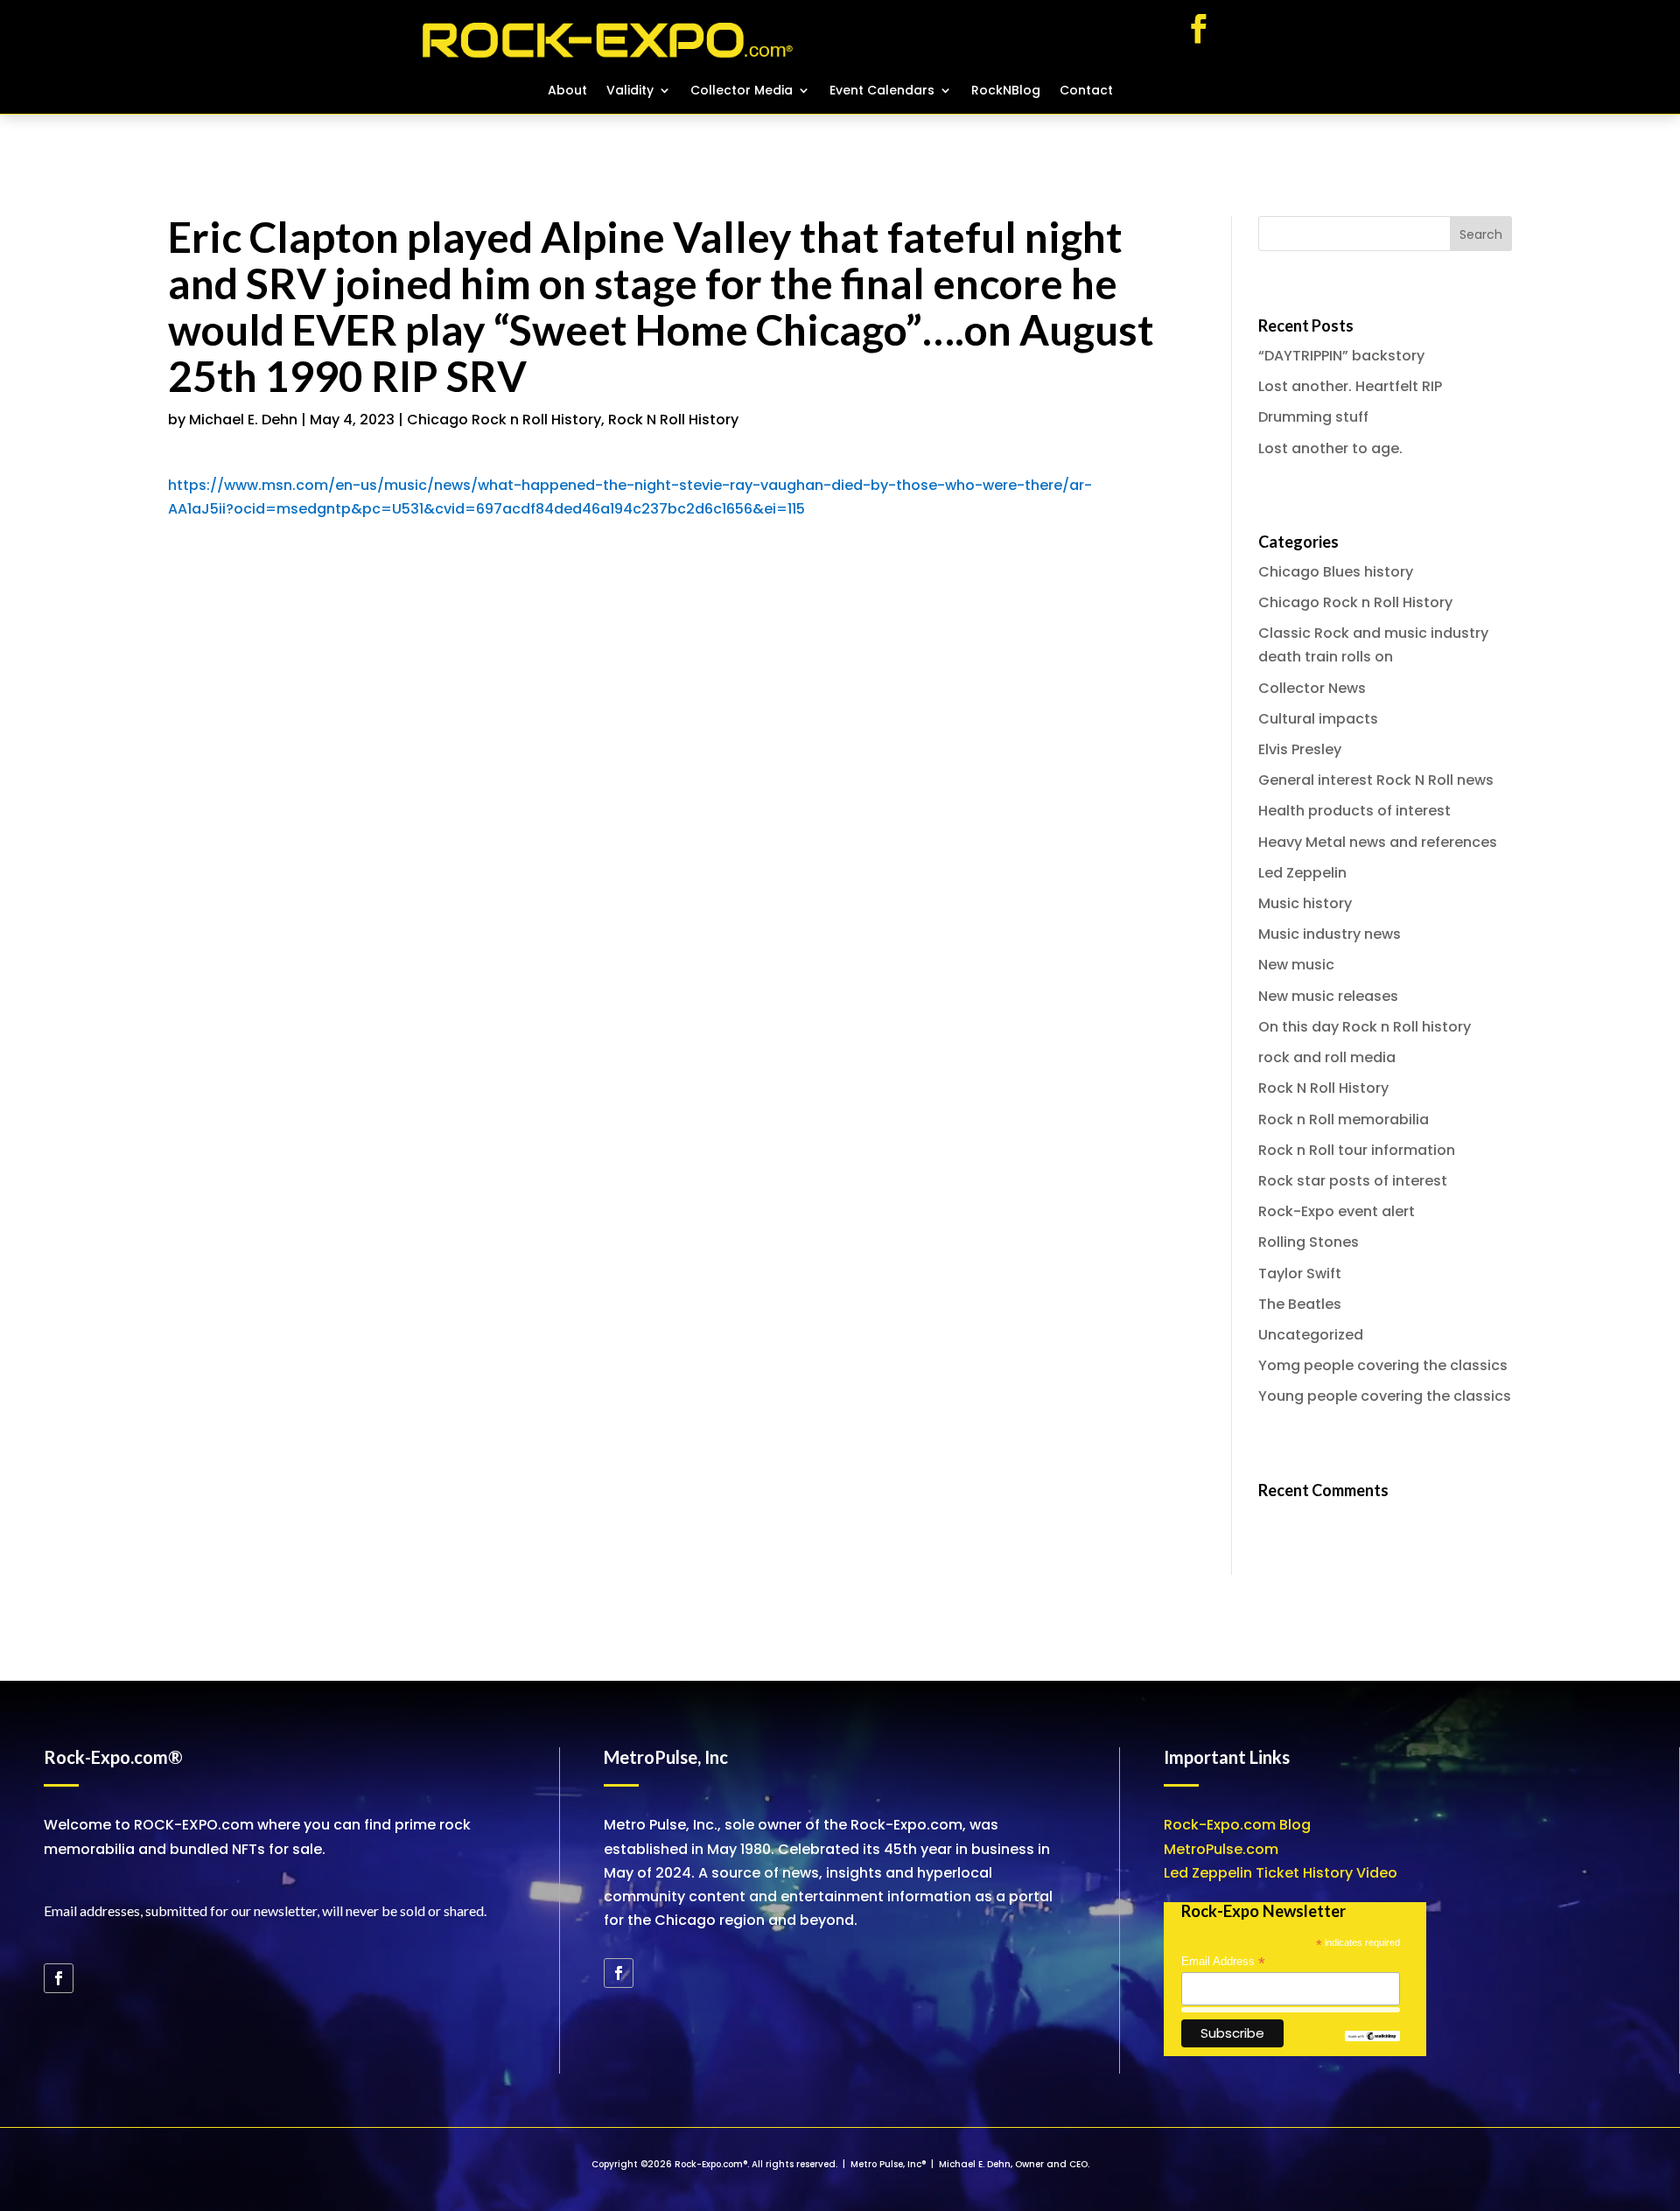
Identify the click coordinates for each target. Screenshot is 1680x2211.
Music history (1305, 903)
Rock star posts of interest (1353, 1181)
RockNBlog (1006, 91)
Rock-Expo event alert (1337, 1211)
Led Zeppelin (1302, 873)
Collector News (1312, 688)
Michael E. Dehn (243, 420)
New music (1296, 965)
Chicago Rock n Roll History (504, 420)
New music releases (1328, 996)
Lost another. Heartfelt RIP (1350, 386)
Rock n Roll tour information (1357, 1150)
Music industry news (1330, 934)
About (567, 91)
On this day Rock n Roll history (1365, 1027)
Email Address (1223, 1962)
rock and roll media (1327, 1057)
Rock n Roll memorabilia (1344, 1119)
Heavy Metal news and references (1378, 842)
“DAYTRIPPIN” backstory (1341, 356)
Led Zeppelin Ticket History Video (1281, 1873)
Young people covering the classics (1385, 1396)
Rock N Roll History (673, 420)
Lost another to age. (1330, 448)
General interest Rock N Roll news (1376, 780)
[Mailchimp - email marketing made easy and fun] (1372, 2037)
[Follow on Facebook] (1199, 29)
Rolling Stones (1309, 1242)
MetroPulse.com (1221, 1849)
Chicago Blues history (1336, 572)
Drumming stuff (1313, 417)
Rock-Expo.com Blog (1237, 1825)
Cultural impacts (1318, 719)
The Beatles (1300, 1304)
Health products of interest (1354, 811)
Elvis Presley (1300, 749)
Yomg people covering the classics (1383, 1365)
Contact (1086, 91)
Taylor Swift (1300, 1273)
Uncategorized (1311, 1335)
